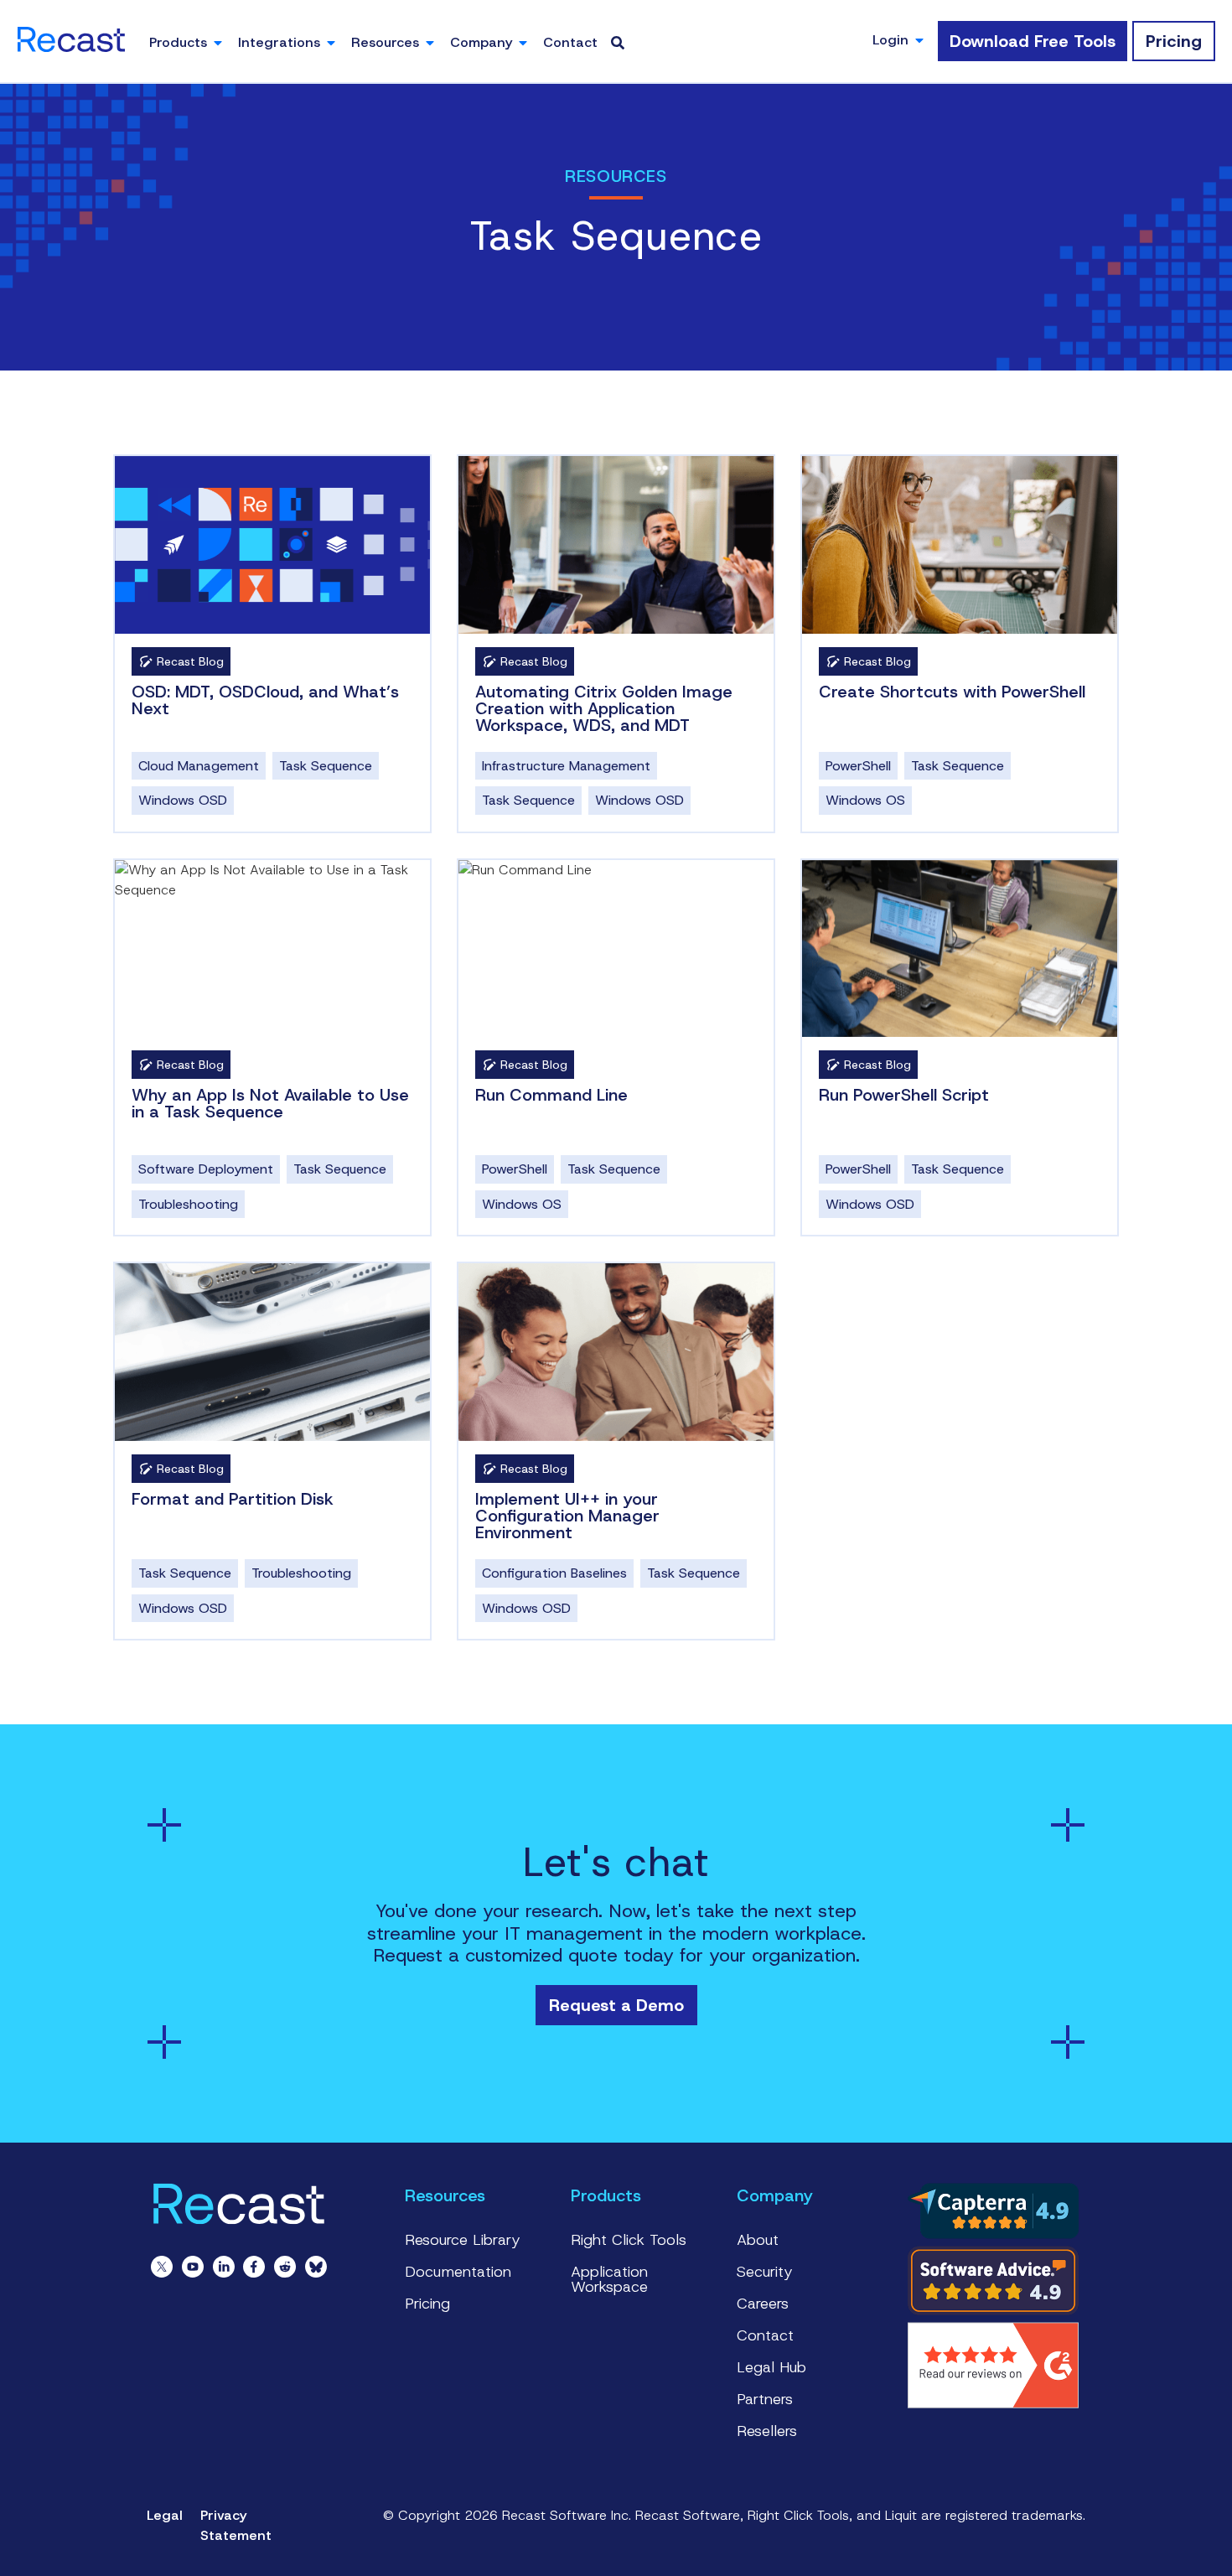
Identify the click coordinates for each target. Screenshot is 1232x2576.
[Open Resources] (430, 43)
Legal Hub (771, 2367)
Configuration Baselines (554, 1573)
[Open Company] (523, 43)
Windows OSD (183, 800)
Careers (763, 2304)
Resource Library (463, 2240)
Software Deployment (206, 1169)
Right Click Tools (629, 2240)
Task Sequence (326, 766)
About (758, 2240)
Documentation (458, 2272)
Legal (165, 2515)
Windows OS (865, 800)
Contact (765, 2335)
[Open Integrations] (331, 43)
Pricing (427, 2304)
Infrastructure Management (566, 766)
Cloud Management (199, 766)
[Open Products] (218, 43)
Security (765, 2272)
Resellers (767, 2431)
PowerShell (858, 766)
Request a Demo (616, 2005)
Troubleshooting (188, 1204)
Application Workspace (609, 2279)
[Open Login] (919, 40)
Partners (765, 2399)
